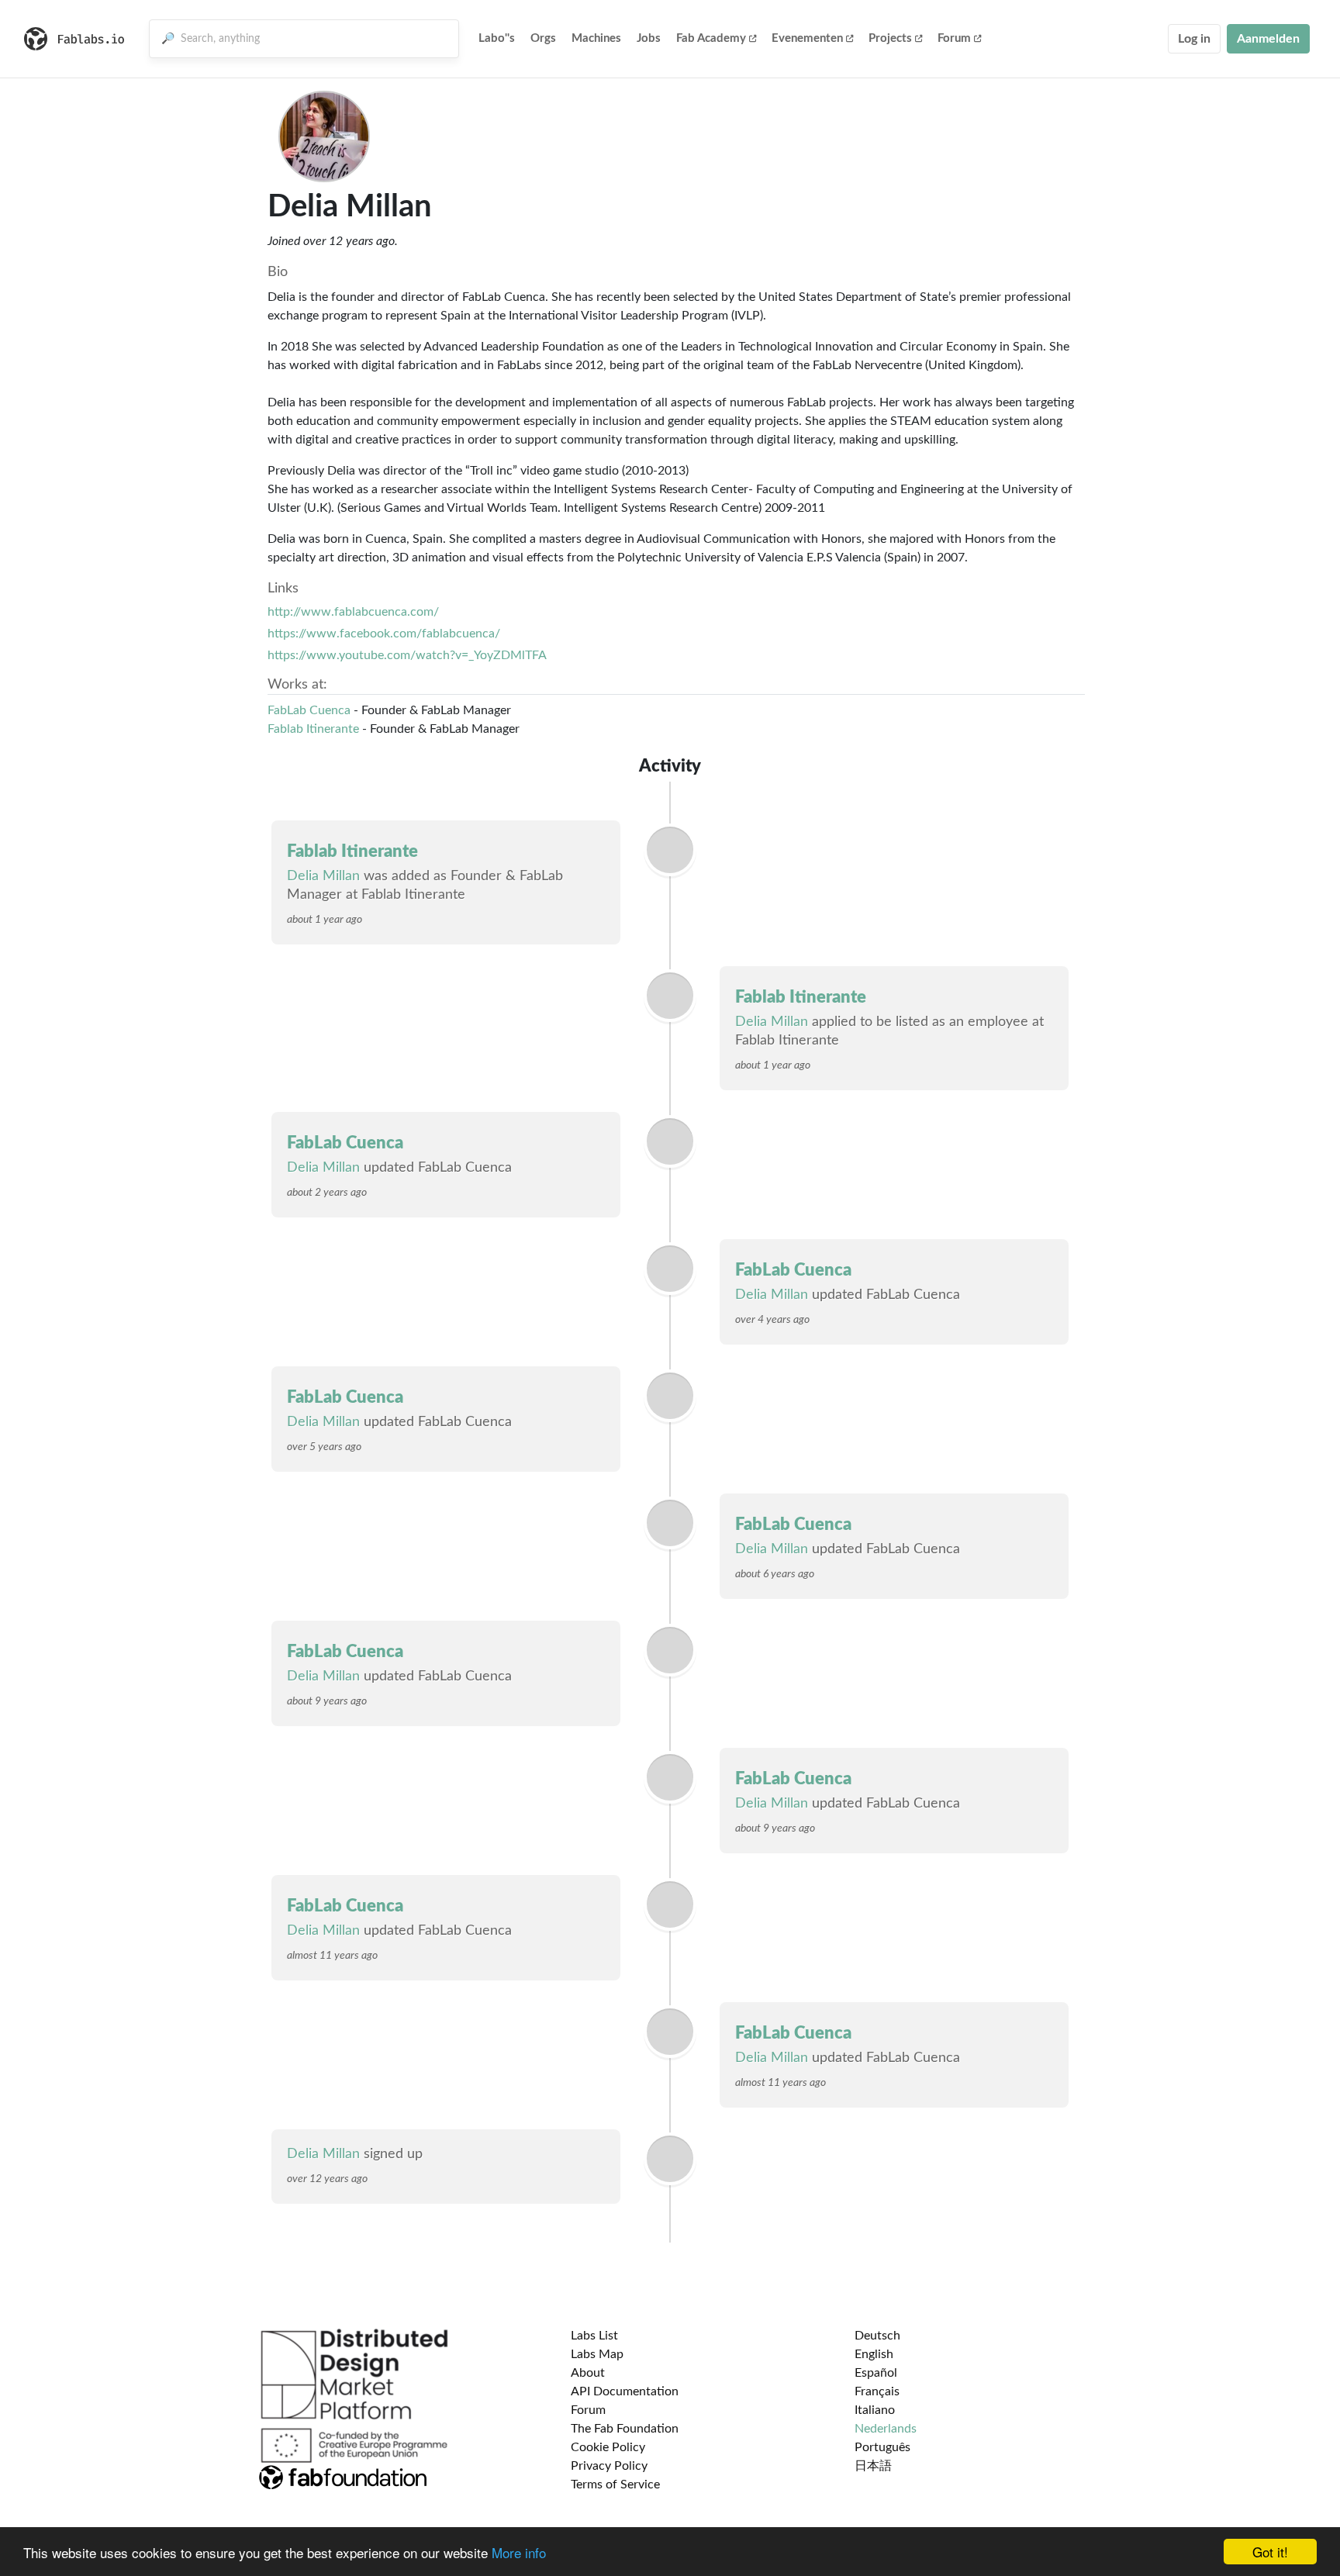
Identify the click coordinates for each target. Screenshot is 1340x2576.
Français (877, 2391)
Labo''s (497, 38)
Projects (890, 38)
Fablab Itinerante (313, 729)
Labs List (594, 2336)
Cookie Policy (608, 2447)
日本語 (873, 2466)
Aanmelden (1268, 39)
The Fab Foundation (625, 2429)
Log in (1194, 39)
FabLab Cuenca (309, 710)
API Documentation (625, 2391)
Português (882, 2447)
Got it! (1270, 2552)
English (874, 2354)
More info (519, 2552)
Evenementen (807, 38)
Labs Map (597, 2354)
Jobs (649, 38)
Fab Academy (711, 38)
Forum (954, 38)
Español (876, 2373)
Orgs (543, 38)
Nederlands (886, 2429)
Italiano (875, 2410)
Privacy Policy (609, 2466)
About (588, 2373)
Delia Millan (323, 876)
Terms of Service (615, 2484)
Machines (596, 38)
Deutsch (877, 2336)
